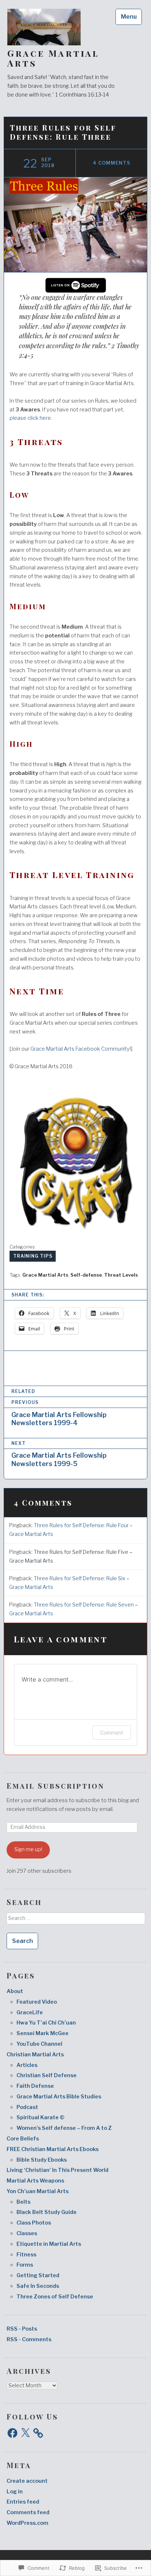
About (15, 1991)
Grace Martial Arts (53, 58)
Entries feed (23, 2502)
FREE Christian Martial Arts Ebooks (53, 2149)
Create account (27, 2481)
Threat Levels (121, 1275)
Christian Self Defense (47, 2075)
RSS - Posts (22, 2329)
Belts (23, 2202)
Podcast (27, 2107)
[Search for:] (75, 1921)
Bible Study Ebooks (42, 2160)
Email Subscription (56, 1786)
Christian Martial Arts (35, 2055)
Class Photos (34, 2223)
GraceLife (30, 2012)
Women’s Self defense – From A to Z (64, 2128)
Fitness (26, 2255)
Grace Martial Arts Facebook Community (80, 1049)
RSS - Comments (29, 2339)
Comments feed (28, 2512)
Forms (25, 2265)
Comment (112, 1733)
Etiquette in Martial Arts (49, 2244)
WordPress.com (27, 2523)
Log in (15, 2492)
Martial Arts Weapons (35, 2181)
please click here (30, 418)
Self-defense (86, 1275)
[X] (25, 2433)
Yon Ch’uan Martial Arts (38, 2191)
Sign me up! (28, 1849)
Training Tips (33, 1256)
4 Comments (112, 163)
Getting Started (38, 2275)
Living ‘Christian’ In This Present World (58, 2170)
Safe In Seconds (38, 2286)
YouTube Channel (39, 2044)
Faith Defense (35, 2086)
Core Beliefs (23, 2139)
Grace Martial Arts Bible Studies (59, 2097)
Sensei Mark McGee (43, 2033)
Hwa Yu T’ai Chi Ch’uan (46, 2023)
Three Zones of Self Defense (55, 2297)
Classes (27, 2233)
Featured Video (37, 2002)
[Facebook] (12, 2433)
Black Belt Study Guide (47, 2212)
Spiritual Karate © (40, 2117)
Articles (27, 2065)
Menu (129, 17)
